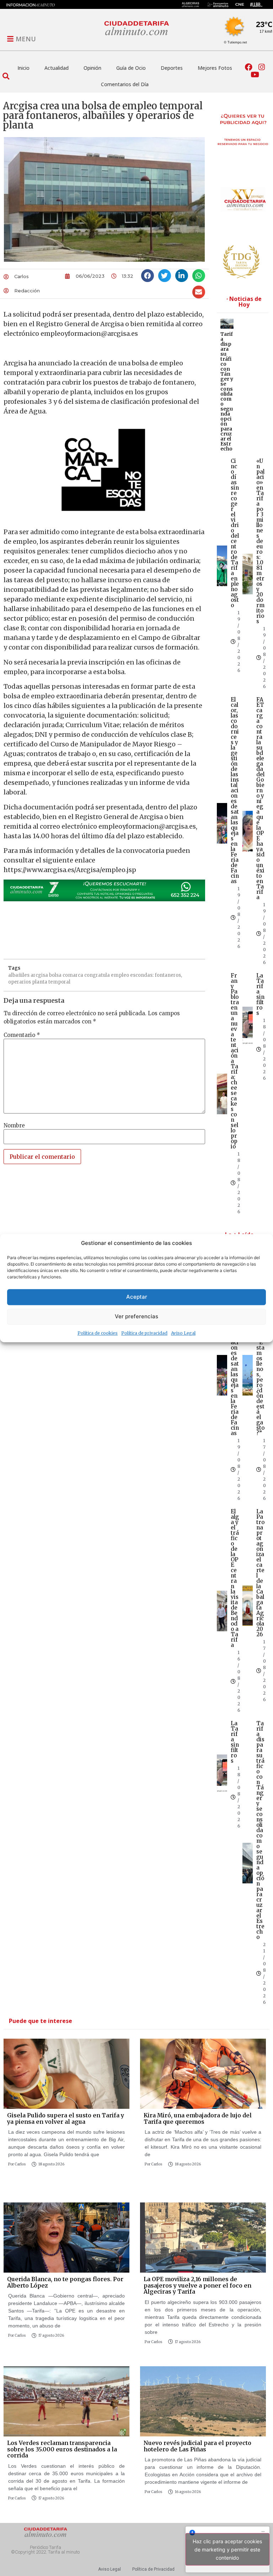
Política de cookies (98, 1333)
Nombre (14, 1125)
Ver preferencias (136, 1316)
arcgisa (39, 975)
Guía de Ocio (131, 68)
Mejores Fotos (215, 68)
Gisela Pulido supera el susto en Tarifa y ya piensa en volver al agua (66, 2118)
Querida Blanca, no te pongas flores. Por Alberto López (65, 2282)
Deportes (172, 68)
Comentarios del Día (125, 84)
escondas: (142, 975)
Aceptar (137, 1297)
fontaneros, (168, 975)
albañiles (19, 975)
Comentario (22, 1035)
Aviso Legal (183, 1333)
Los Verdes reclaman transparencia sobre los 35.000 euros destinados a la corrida (62, 2449)
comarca (73, 975)
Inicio (23, 68)
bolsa (55, 975)
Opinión (92, 68)
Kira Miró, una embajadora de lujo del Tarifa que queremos (198, 2118)
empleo (120, 975)
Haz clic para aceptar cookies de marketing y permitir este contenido (227, 2549)
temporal (59, 982)
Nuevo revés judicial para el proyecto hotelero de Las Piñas (197, 2446)
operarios (20, 982)
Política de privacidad (144, 1333)
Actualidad (57, 68)
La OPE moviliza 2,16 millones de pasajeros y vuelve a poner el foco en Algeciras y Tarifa (197, 2285)
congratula (97, 975)
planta (40, 982)
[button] (6, 76)
